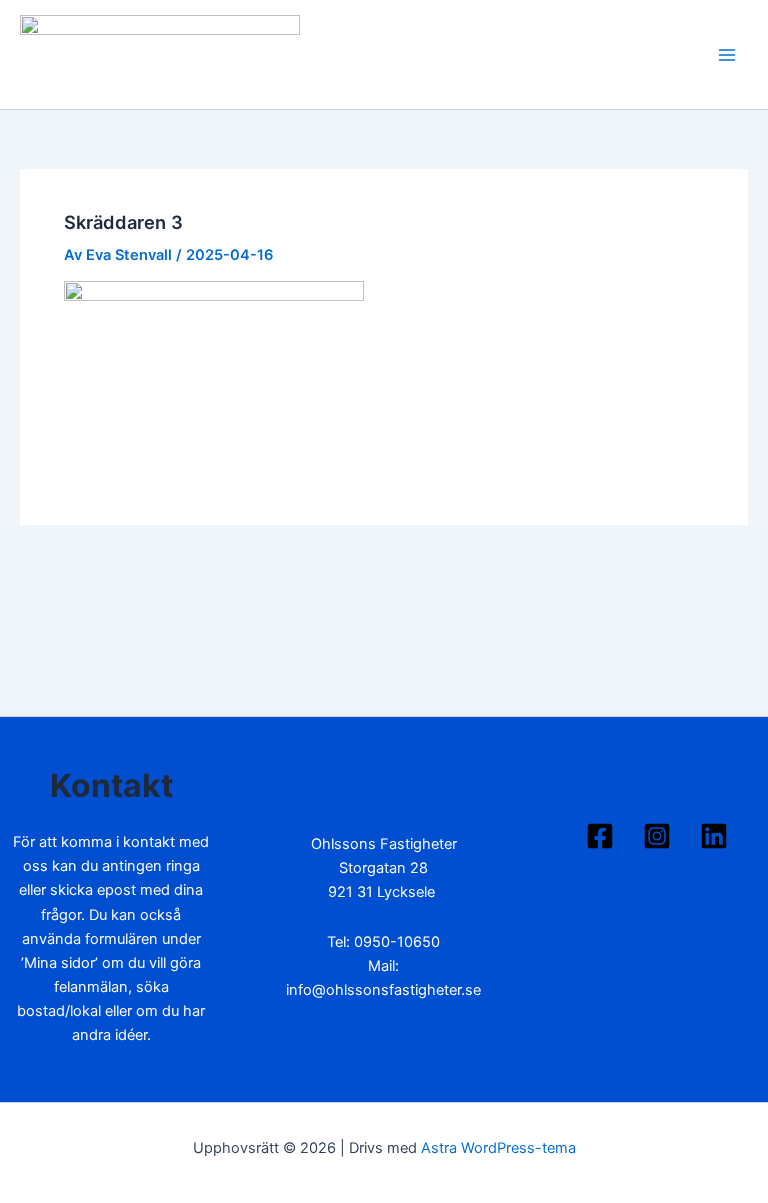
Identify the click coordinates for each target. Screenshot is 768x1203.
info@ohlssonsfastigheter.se (383, 990)
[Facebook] (600, 836)
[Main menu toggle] (727, 55)
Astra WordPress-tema (498, 1148)
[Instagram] (657, 836)
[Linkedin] (714, 836)
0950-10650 (397, 942)
